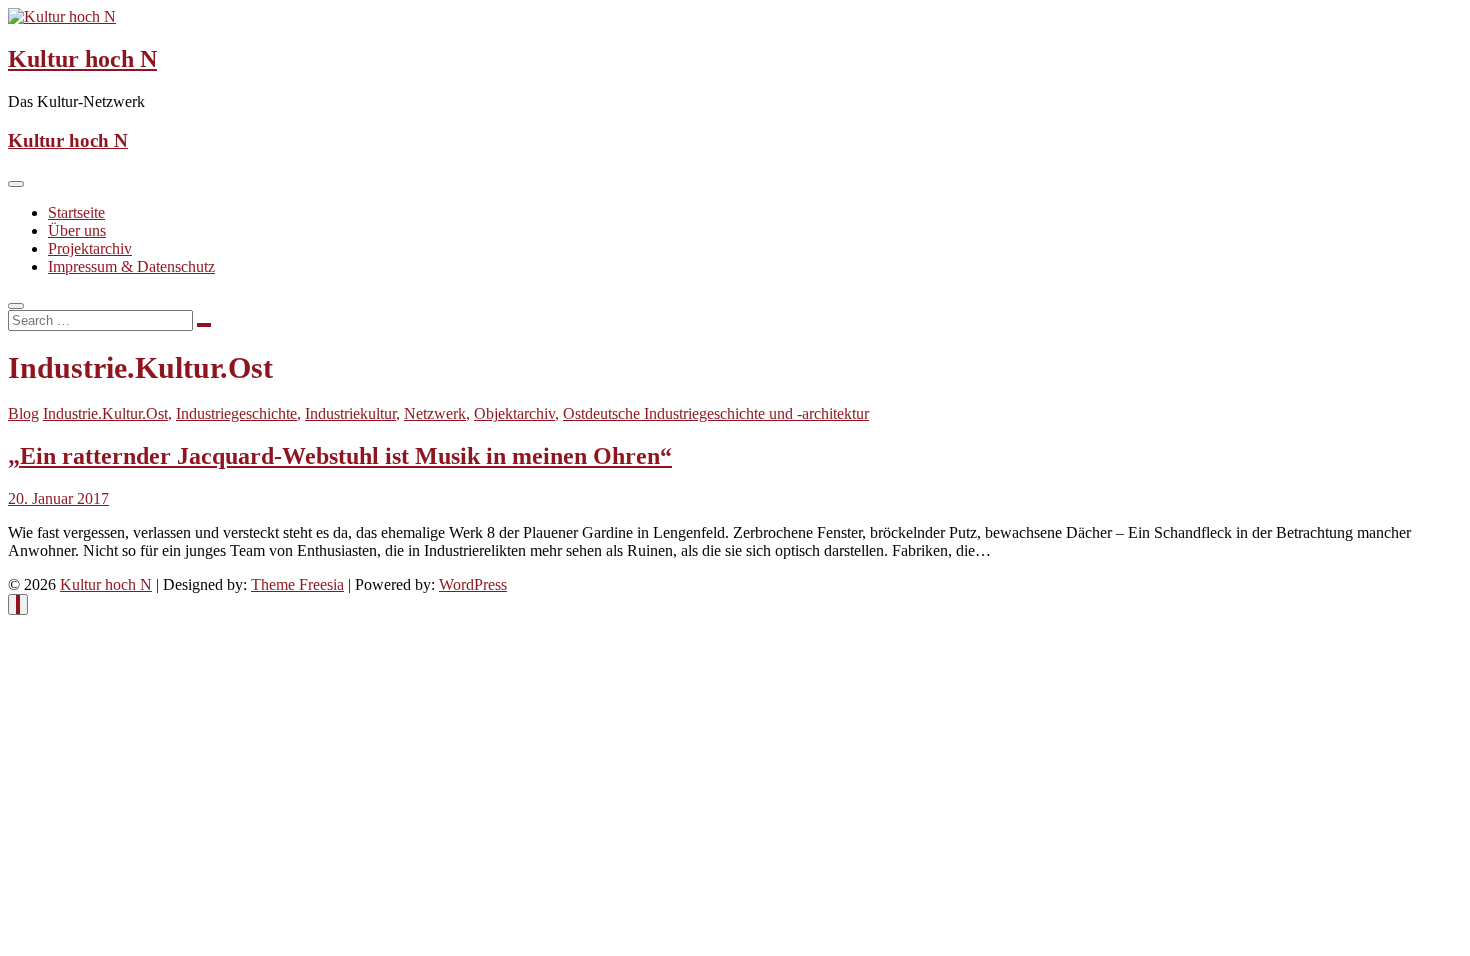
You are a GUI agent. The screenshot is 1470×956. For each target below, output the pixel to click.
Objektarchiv (514, 413)
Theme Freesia (297, 584)
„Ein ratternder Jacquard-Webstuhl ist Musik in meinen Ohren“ (340, 456)
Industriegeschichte (236, 413)
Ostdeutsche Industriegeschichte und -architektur (716, 413)
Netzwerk (435, 413)
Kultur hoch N (82, 59)
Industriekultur (350, 413)
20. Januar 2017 (58, 498)
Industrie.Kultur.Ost (105, 413)
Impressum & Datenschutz (131, 266)
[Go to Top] (18, 604)
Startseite (76, 212)
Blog (23, 413)
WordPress (473, 584)
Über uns (77, 230)
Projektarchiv (90, 248)
